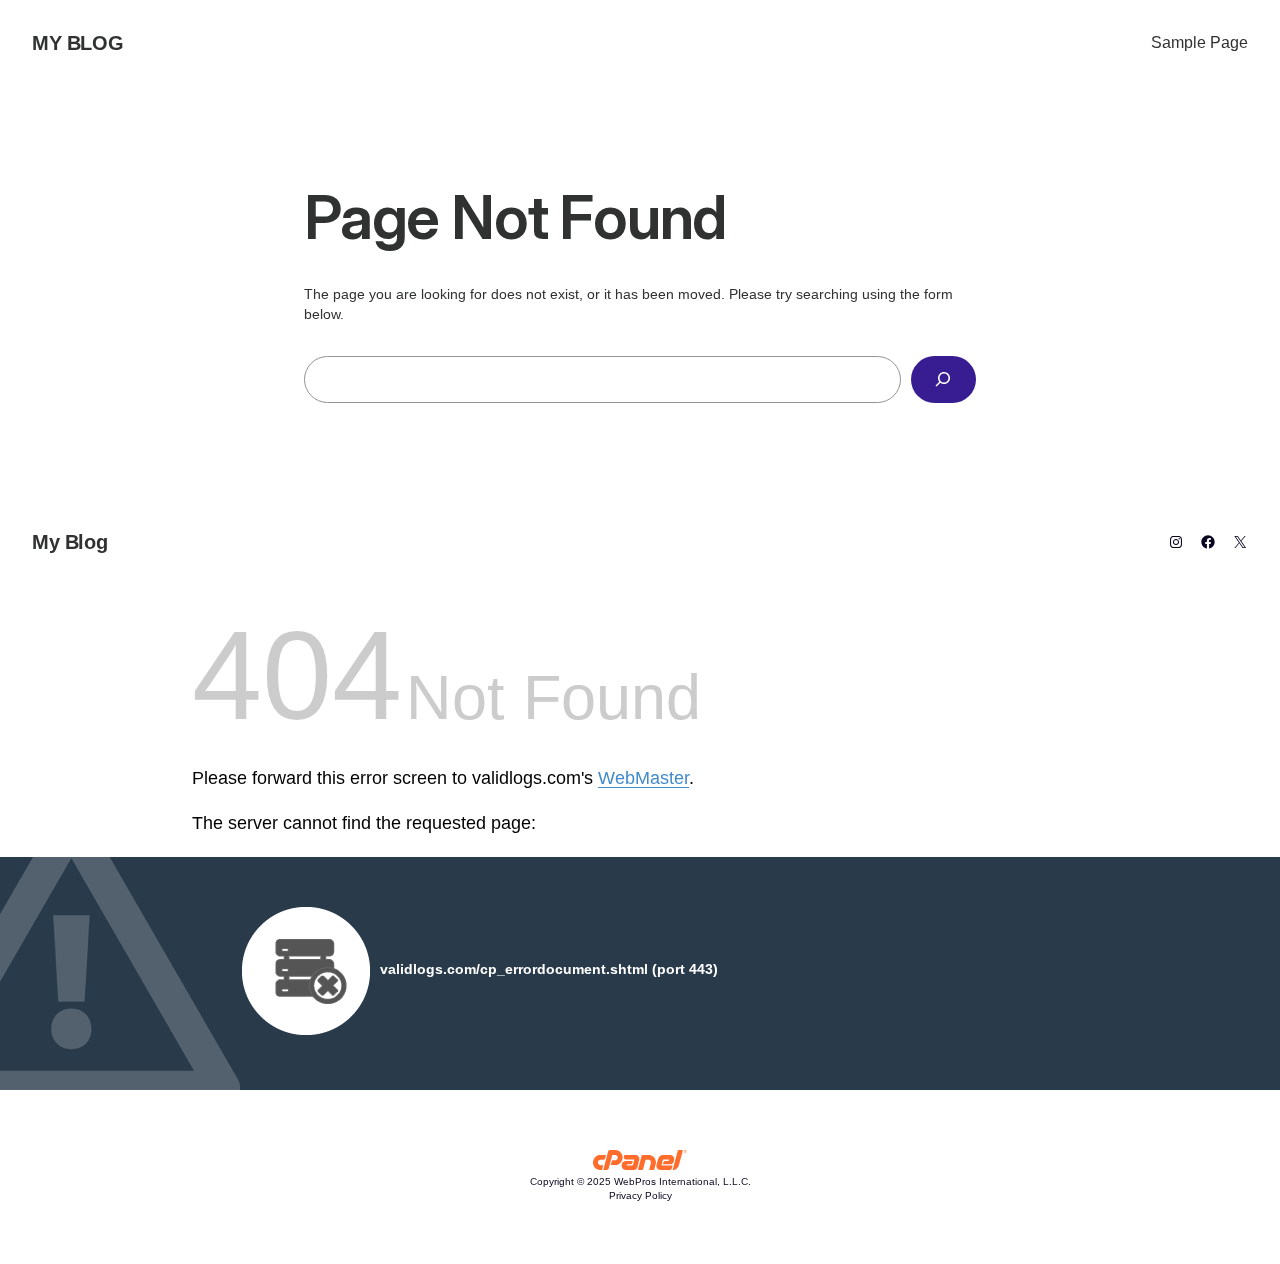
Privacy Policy (640, 1195)
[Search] (943, 379)
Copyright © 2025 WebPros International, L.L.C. (640, 1181)
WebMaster (643, 778)
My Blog (77, 43)
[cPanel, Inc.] (640, 1165)
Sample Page (1199, 42)
